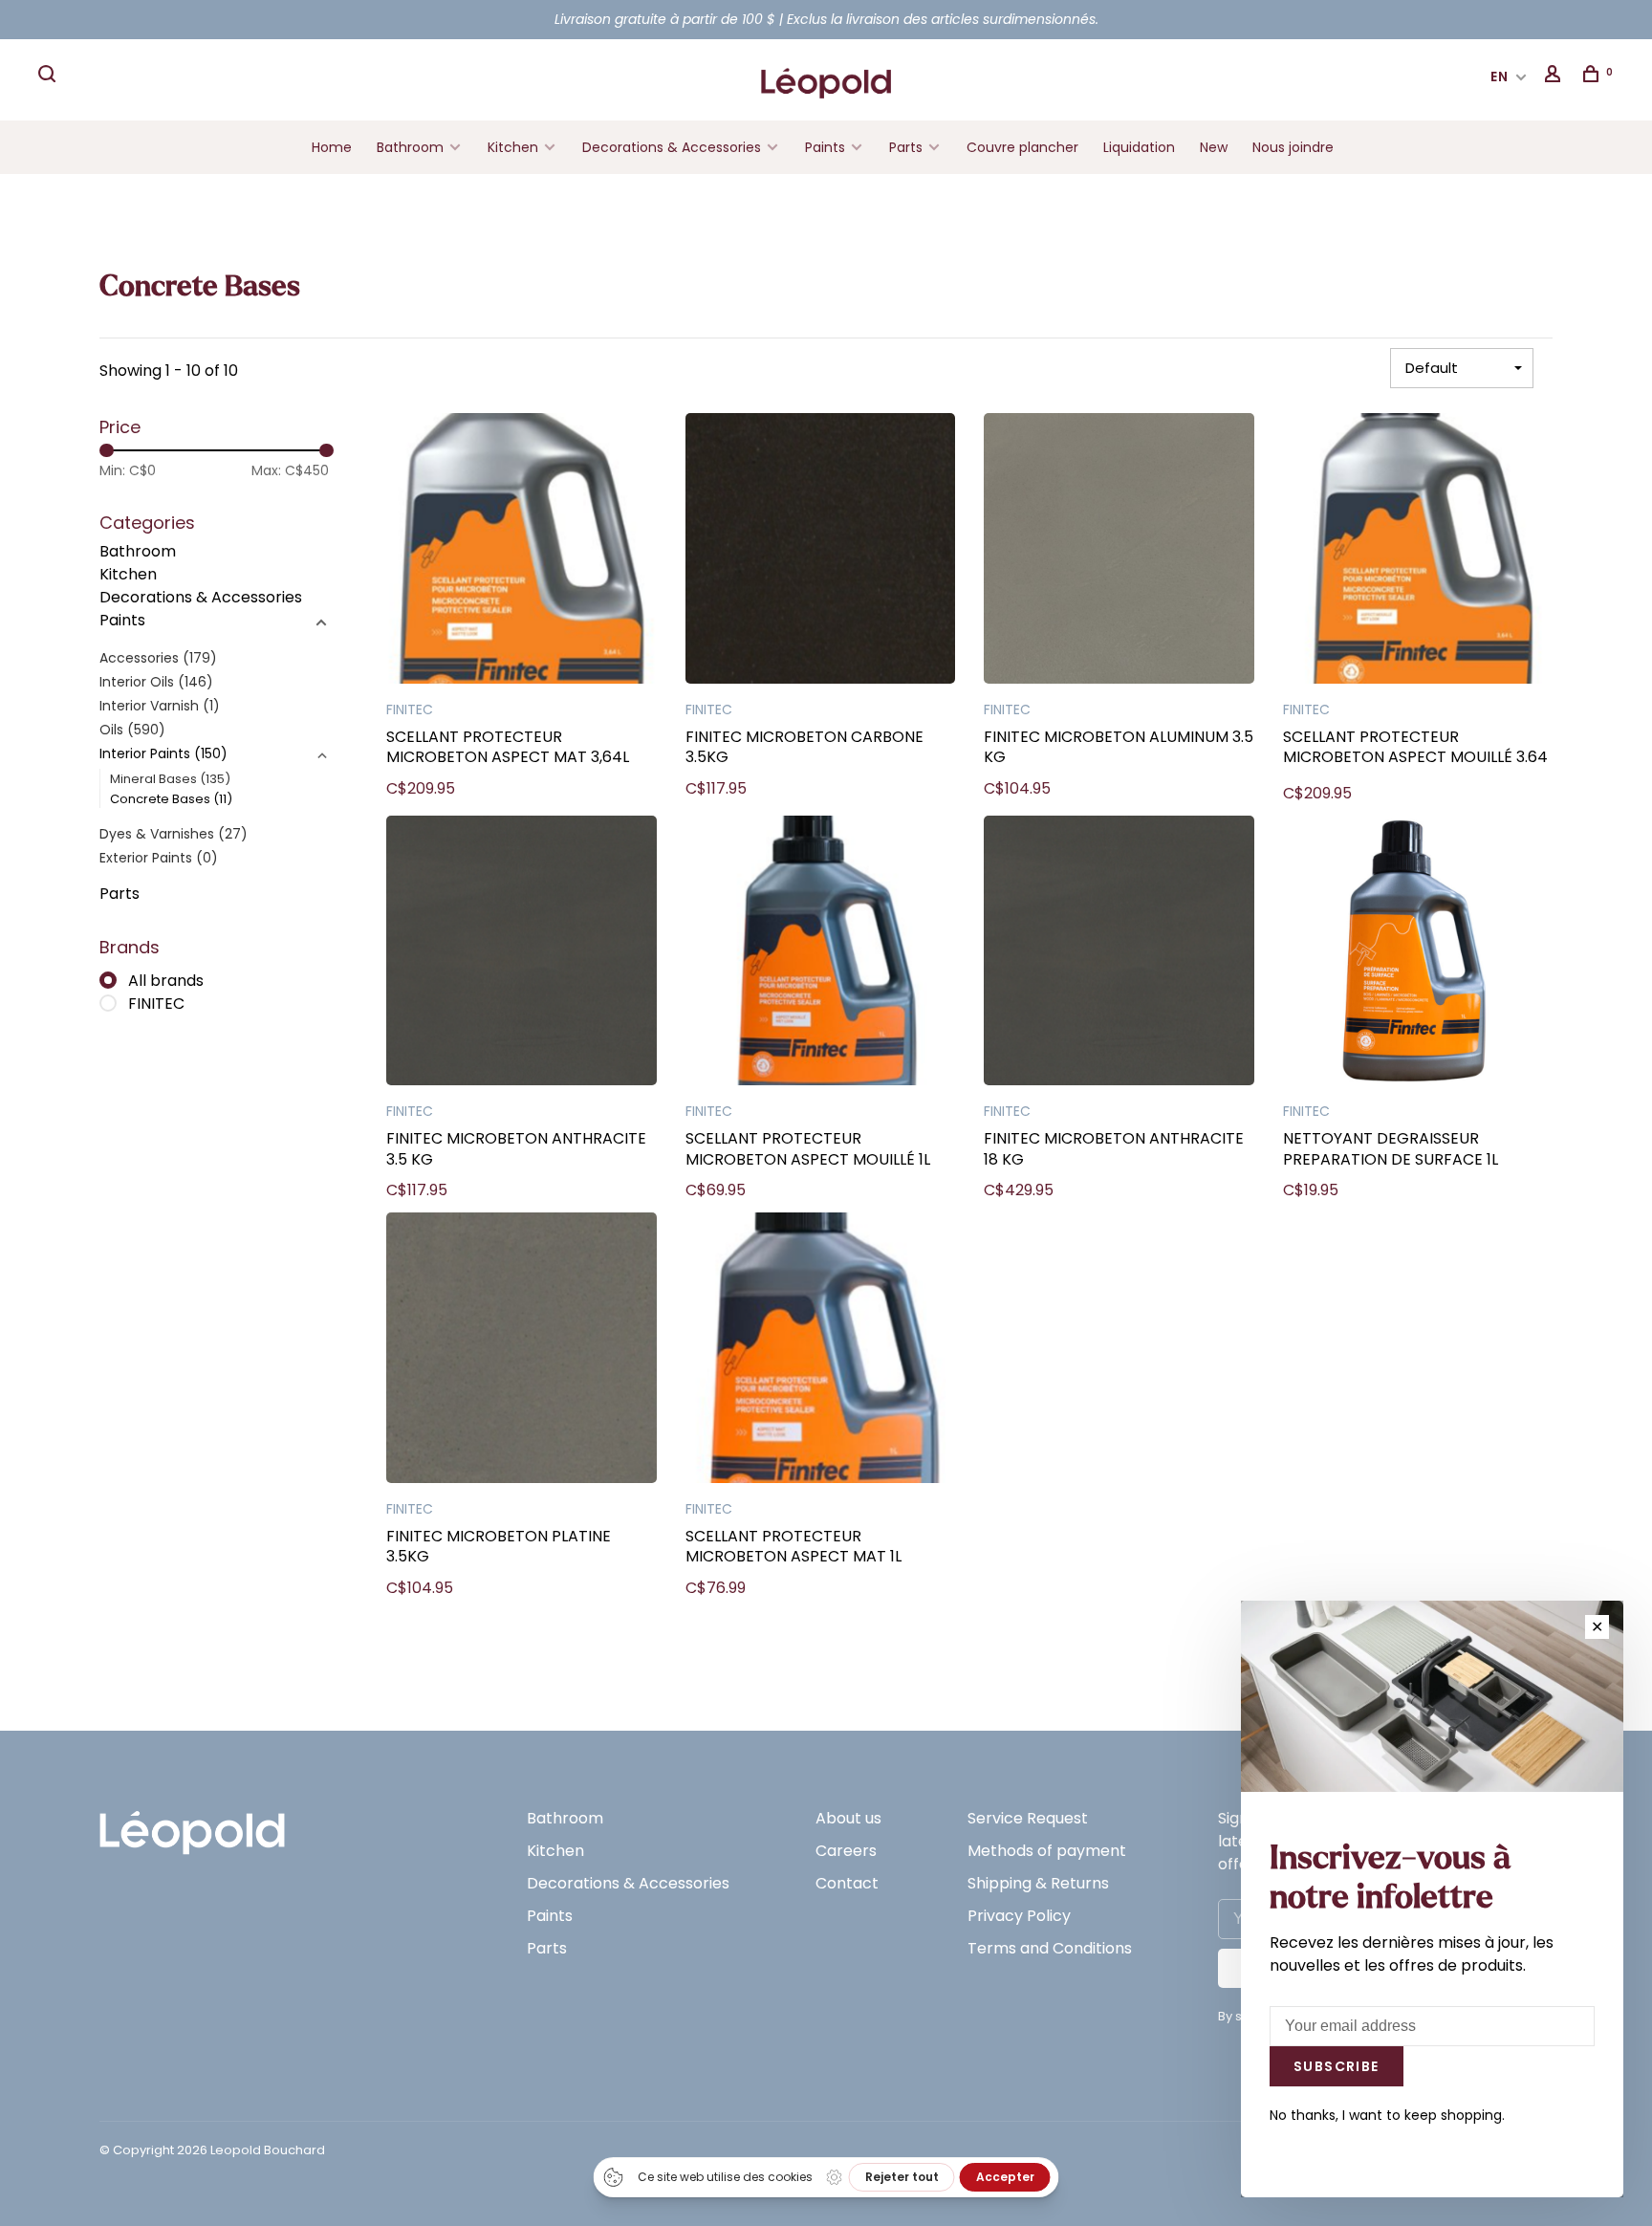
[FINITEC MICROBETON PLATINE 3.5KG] (522, 1351)
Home (332, 147)
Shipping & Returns (1038, 1883)
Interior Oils (156, 682)
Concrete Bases (171, 799)
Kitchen (513, 147)
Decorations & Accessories (672, 147)
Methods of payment (1047, 1851)
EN (1500, 76)
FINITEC (156, 1004)
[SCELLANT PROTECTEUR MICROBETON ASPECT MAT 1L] (821, 1351)
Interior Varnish (160, 706)
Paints (825, 147)
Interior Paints (163, 753)
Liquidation (1139, 147)
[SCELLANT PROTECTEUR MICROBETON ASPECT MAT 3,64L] (522, 552)
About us (848, 1818)
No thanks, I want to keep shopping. (1387, 2115)
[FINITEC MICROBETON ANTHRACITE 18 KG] (1119, 954)
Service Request (1028, 1818)
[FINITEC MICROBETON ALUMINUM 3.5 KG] (1119, 552)
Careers (846, 1851)
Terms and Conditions (1050, 1948)
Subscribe (1337, 2066)
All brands (166, 981)
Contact (847, 1883)
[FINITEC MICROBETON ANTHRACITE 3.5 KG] (522, 954)
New (1214, 147)
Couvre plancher (1022, 147)
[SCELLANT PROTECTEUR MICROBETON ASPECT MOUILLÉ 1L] (821, 954)
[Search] (50, 76)
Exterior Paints (159, 858)
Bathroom (410, 147)
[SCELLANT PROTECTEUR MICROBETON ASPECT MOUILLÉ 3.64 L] (1418, 552)
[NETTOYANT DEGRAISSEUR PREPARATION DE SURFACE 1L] (1418, 954)
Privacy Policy (1019, 1916)
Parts (906, 147)
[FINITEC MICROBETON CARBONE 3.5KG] (821, 552)
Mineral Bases (170, 779)
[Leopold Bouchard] (192, 1824)
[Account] (1555, 76)
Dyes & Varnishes (174, 834)
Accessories (158, 658)
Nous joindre (1293, 147)
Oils (132, 730)
